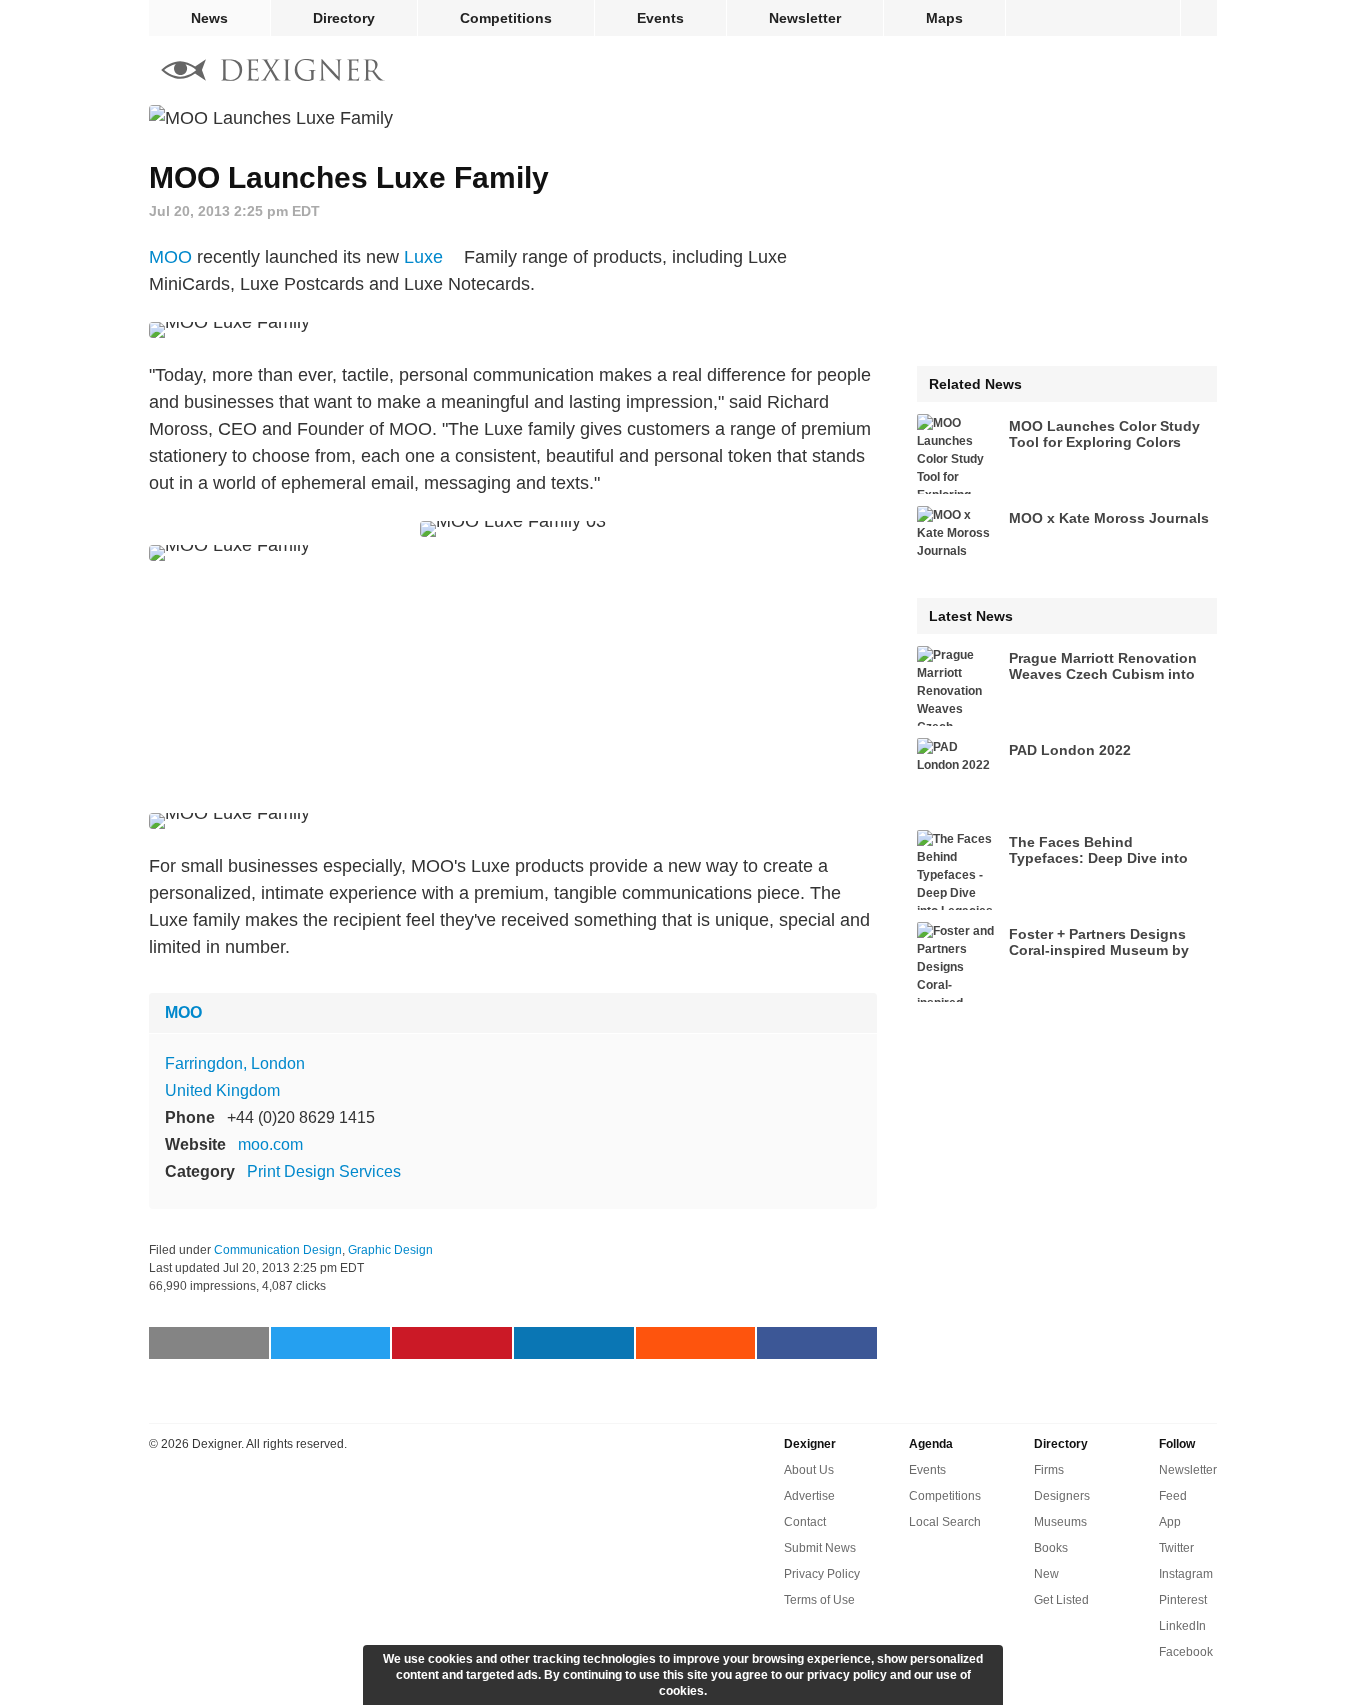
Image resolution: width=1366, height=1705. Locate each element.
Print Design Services (324, 1171)
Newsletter (805, 18)
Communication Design (278, 1250)
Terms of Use (819, 1600)
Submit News (820, 1548)
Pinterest (1183, 1600)
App (1170, 1522)
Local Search (945, 1522)
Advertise (809, 1496)
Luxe (423, 257)
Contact (805, 1522)
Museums (1060, 1522)
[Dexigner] (273, 72)
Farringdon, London (235, 1063)
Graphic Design (390, 1250)
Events (660, 18)
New (1046, 1574)
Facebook (1186, 1652)
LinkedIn (1182, 1626)
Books (1051, 1548)
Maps (944, 18)
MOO (170, 257)
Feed (1173, 1496)
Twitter (1176, 1548)
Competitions (506, 18)
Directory (344, 18)
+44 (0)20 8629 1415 (301, 1117)
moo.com (270, 1144)
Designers (1062, 1496)
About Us (809, 1470)
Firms (1049, 1470)
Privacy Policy (822, 1574)
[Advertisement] (513, 687)
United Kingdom (222, 1090)
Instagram (1186, 1574)
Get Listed (1061, 1600)
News (209, 18)
